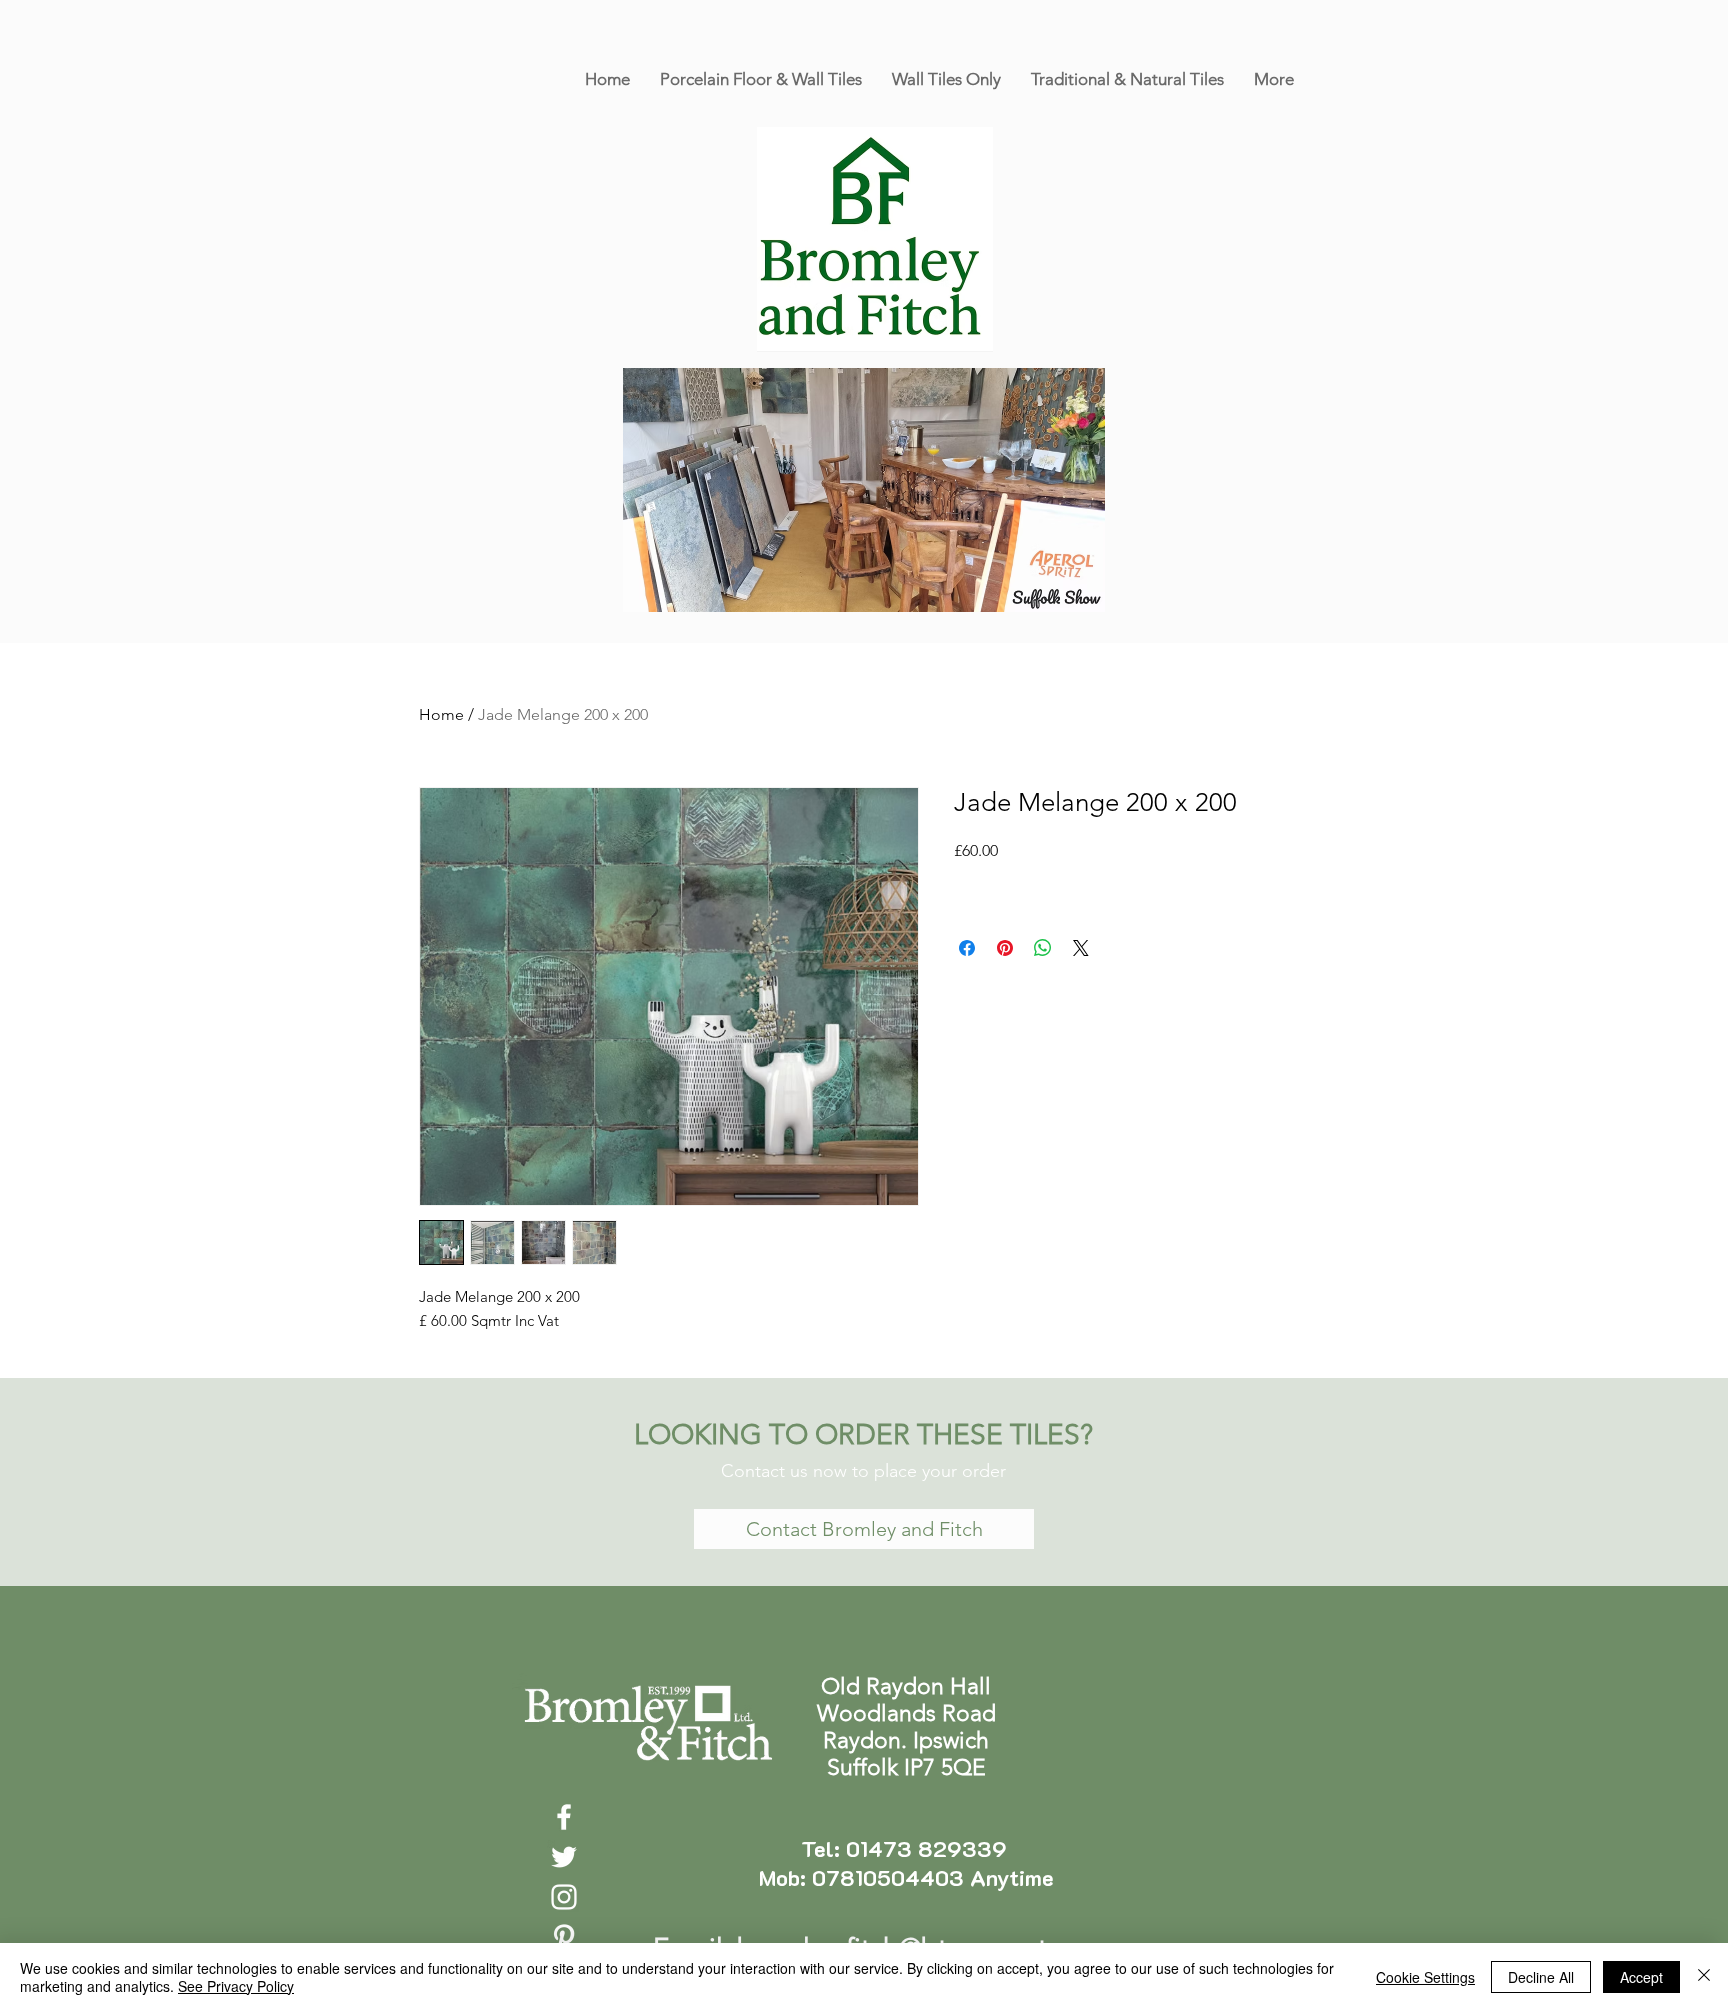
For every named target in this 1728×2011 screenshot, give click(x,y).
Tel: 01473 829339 (907, 1848)
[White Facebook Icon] (564, 1817)
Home (441, 714)
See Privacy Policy (236, 1986)
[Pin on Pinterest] (1005, 948)
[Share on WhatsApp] (1043, 948)
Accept (1641, 1977)
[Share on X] (1081, 948)
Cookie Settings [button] (1425, 1977)
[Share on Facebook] (967, 948)
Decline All (1541, 1977)
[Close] (1704, 1977)
